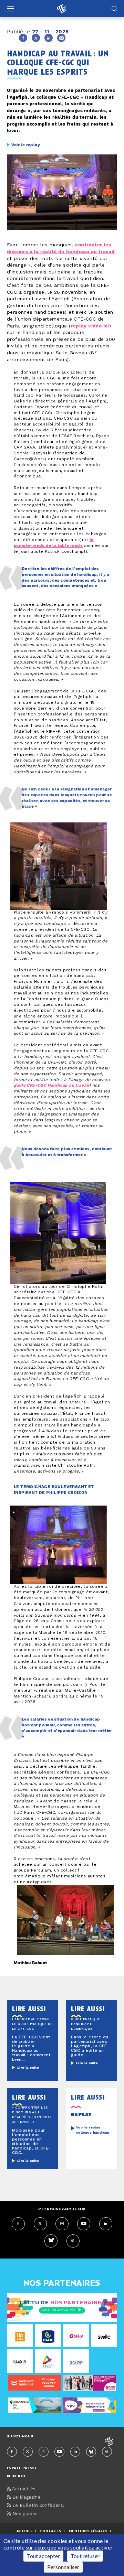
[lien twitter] (40, 2224)
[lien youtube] (84, 2224)
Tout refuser (85, 2556)
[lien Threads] (73, 2241)
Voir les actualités (59, 2310)
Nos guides (24, 2514)
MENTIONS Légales (88, 2531)
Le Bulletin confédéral (37, 2506)
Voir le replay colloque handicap (93, 2130)
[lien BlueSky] (51, 2241)
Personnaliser (63, 2567)
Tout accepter (43, 2556)
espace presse (22, 2468)
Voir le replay (26, 145)
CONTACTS (51, 2531)
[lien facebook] (18, 2224)
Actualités (23, 2489)
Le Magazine (26, 2497)
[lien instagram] (62, 2224)
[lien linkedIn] (106, 2224)
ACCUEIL (25, 2531)
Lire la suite (28, 2068)
